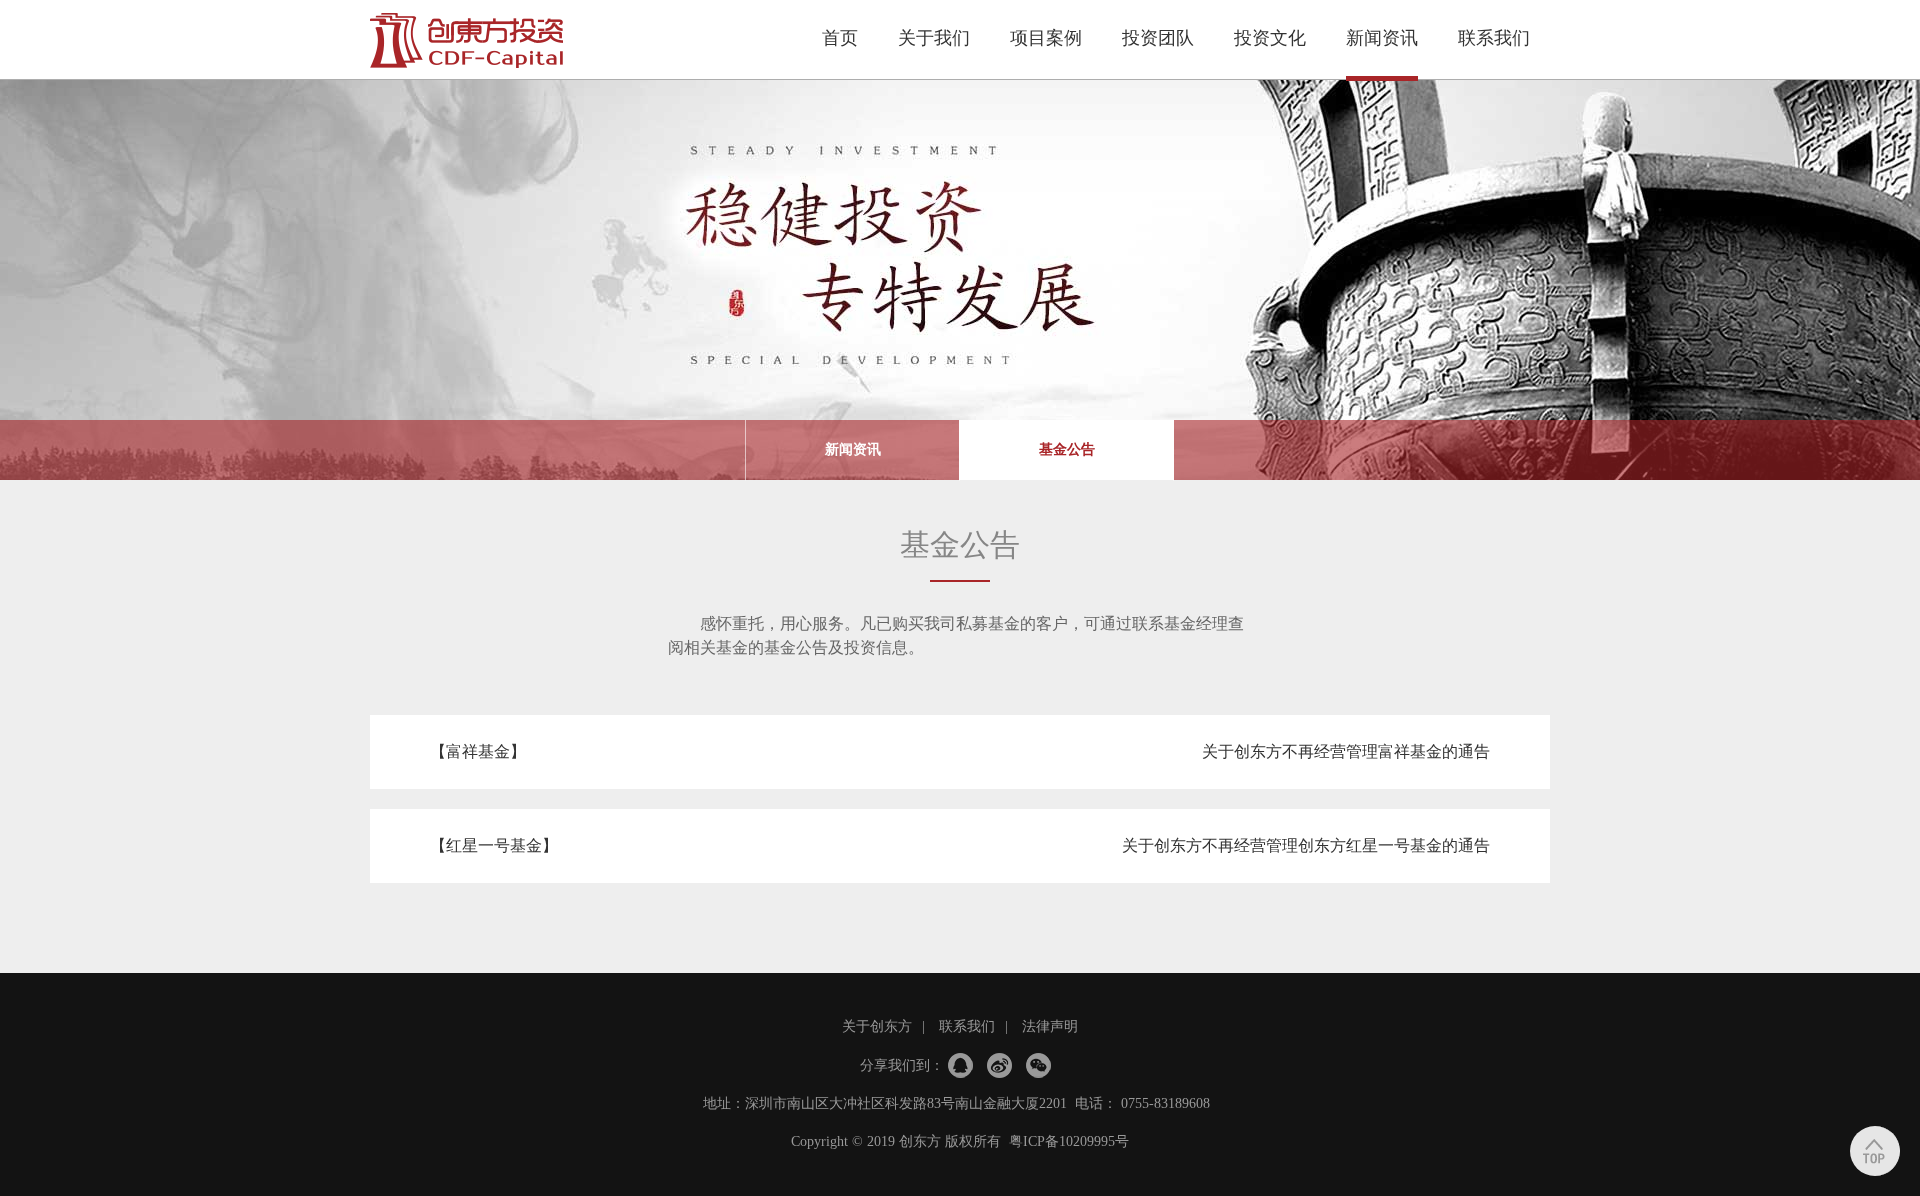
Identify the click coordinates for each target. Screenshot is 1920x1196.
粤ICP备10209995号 (1069, 1141)
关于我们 (934, 38)
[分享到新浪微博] (999, 1065)
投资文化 (1270, 38)
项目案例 (1046, 38)
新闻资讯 (1382, 38)
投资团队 (1158, 38)
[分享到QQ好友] (960, 1065)
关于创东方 (877, 1026)
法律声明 (1050, 1026)
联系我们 (1494, 38)
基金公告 (1067, 449)
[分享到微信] (1038, 1065)
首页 (840, 38)
